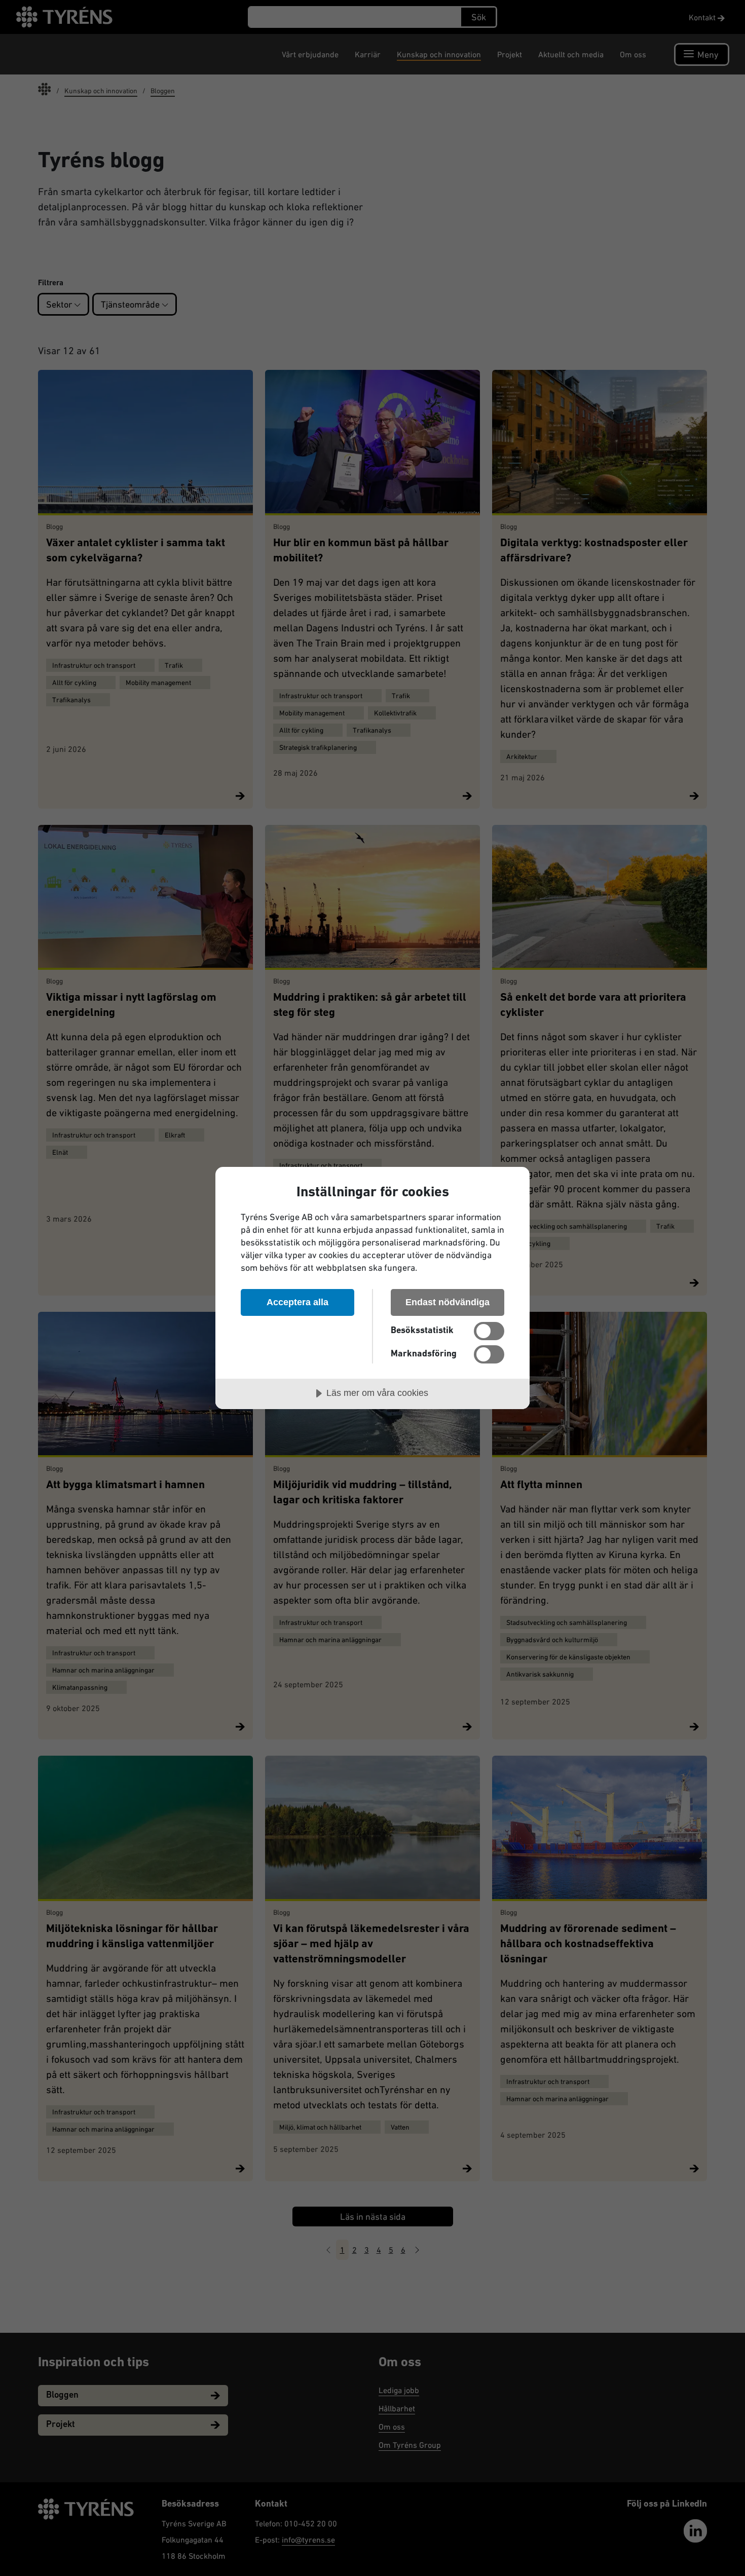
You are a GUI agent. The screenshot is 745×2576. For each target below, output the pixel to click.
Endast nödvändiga (448, 1302)
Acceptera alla (297, 1302)
